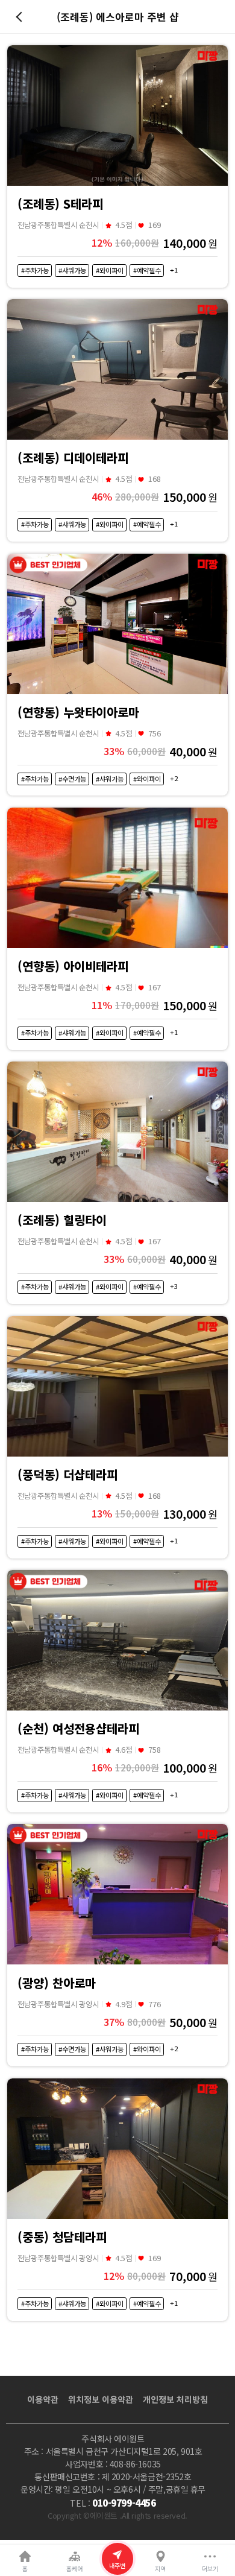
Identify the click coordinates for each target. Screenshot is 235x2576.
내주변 (117, 2565)
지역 (160, 2568)
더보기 (210, 2568)
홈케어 (74, 2568)
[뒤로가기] (21, 17)
